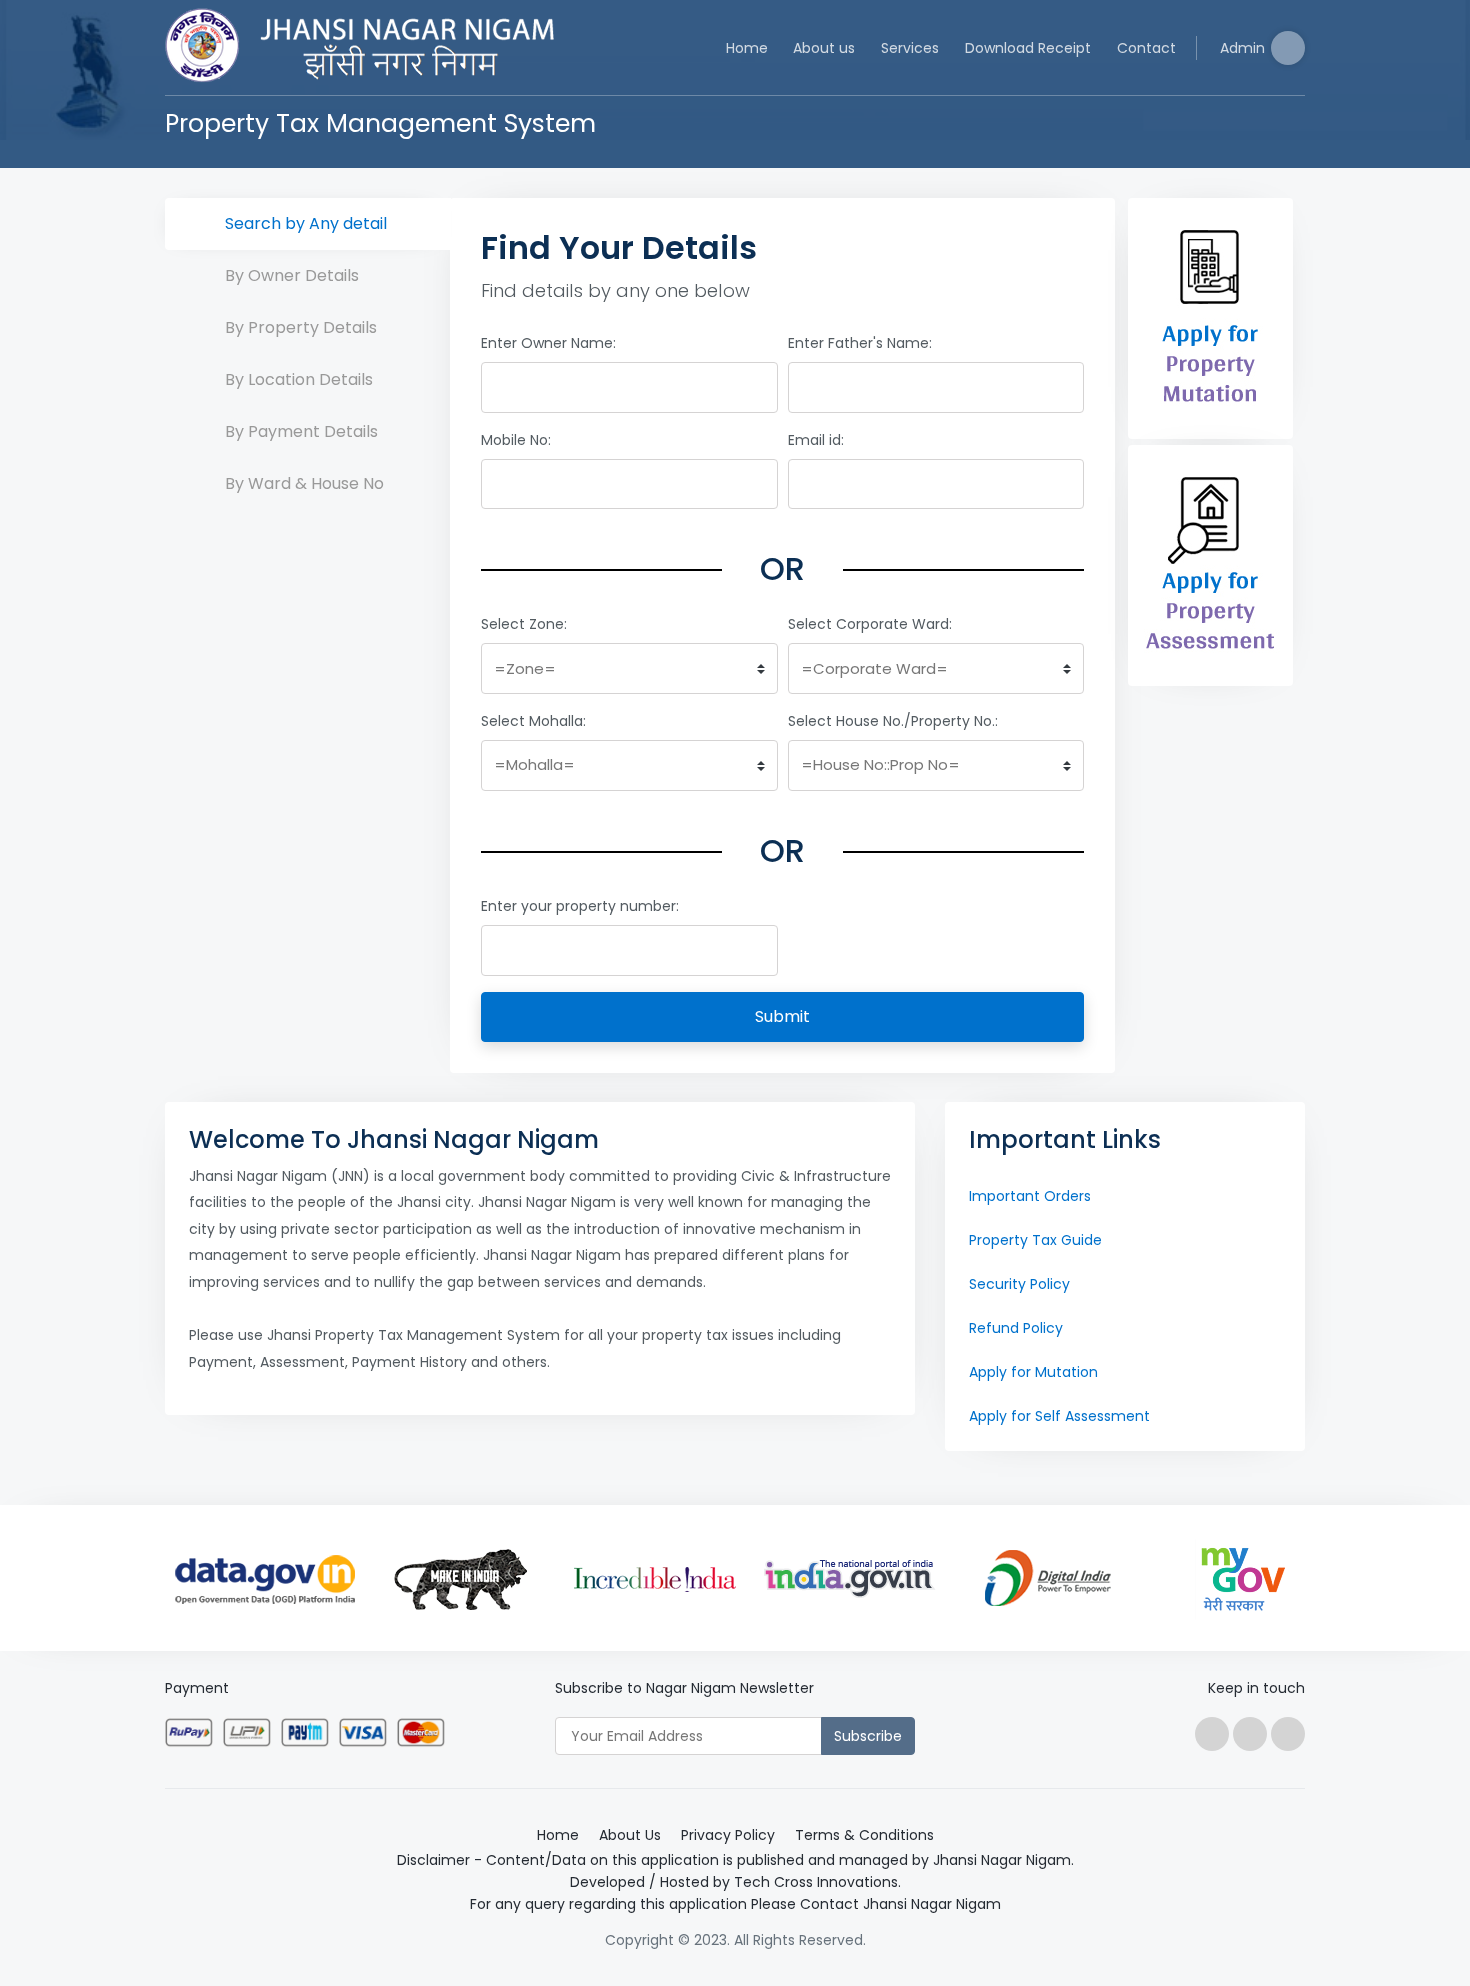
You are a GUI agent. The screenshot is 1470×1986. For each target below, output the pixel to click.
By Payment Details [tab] (301, 431)
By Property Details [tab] (301, 327)
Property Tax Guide (1035, 1240)
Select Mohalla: (533, 721)
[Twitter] (1250, 1734)
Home (747, 48)
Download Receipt (1028, 48)
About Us (630, 1835)
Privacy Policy (728, 1835)
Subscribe (868, 1736)
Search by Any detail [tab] (306, 223)
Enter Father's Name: (860, 343)
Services (910, 48)
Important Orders (1030, 1196)
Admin (1242, 48)
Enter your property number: (580, 906)
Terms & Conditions (864, 1835)
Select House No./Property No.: (893, 721)
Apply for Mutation (1033, 1372)
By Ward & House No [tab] (304, 483)
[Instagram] (1288, 1734)
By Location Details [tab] (299, 379)
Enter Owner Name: (548, 343)
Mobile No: (516, 440)
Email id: (816, 440)
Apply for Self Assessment (1059, 1416)
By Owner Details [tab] (292, 275)
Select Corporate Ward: (870, 624)
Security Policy (1019, 1284)
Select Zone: (524, 624)
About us (824, 48)
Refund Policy (1016, 1328)
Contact (1146, 48)
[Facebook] (1212, 1734)
